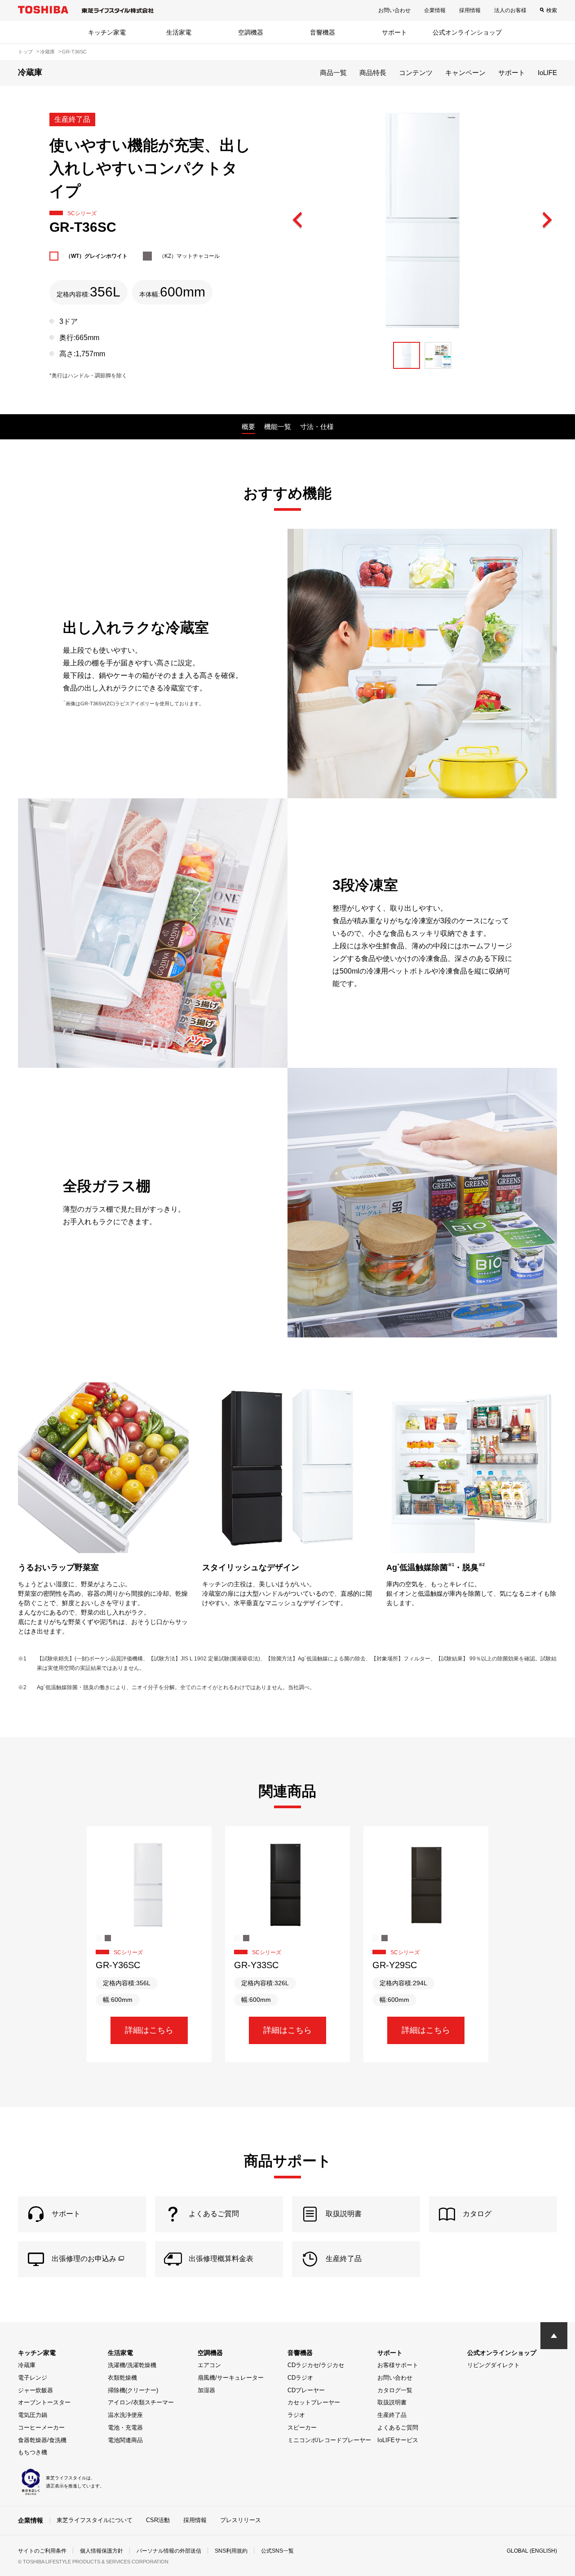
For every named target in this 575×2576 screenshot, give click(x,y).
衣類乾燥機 (122, 2378)
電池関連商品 (125, 2440)
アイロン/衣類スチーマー (141, 2402)
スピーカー (302, 2428)
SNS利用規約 (231, 2551)
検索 (552, 10)
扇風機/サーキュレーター (231, 2378)
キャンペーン (465, 73)
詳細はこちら (149, 2030)
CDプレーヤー (306, 2390)
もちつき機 (33, 2452)
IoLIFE (547, 73)
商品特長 (373, 73)
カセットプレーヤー (314, 2402)
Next (547, 221)
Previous (298, 221)
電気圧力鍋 (33, 2415)
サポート (394, 32)
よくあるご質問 (398, 2428)
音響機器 (323, 32)
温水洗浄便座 (125, 2415)
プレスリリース (241, 2520)
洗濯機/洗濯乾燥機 (132, 2365)
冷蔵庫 (27, 2365)
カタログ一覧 (395, 2390)
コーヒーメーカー (41, 2428)
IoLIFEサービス (398, 2440)
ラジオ (296, 2415)
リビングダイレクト (493, 2365)
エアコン (209, 2365)
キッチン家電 (107, 32)
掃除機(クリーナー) (133, 2390)
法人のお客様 (510, 10)
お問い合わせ (394, 10)
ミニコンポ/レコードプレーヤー (329, 2440)
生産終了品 (392, 2415)
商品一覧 (333, 73)
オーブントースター (44, 2402)
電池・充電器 (125, 2428)
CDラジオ (300, 2378)
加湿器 (206, 2390)
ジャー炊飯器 (35, 2390)
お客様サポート (398, 2365)
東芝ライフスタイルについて (95, 2520)
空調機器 (251, 32)
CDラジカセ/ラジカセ (316, 2365)
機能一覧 (278, 427)
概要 (248, 427)
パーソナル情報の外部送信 (169, 2551)
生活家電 (179, 32)
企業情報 (435, 10)
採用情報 (470, 10)
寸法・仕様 (317, 427)
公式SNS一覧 (277, 2551)
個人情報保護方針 (102, 2551)
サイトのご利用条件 (42, 2551)
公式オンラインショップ (467, 32)
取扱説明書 (392, 2402)
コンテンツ (416, 73)
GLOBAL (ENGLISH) (532, 2551)
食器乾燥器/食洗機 (42, 2440)
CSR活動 (158, 2520)
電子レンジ (33, 2378)
